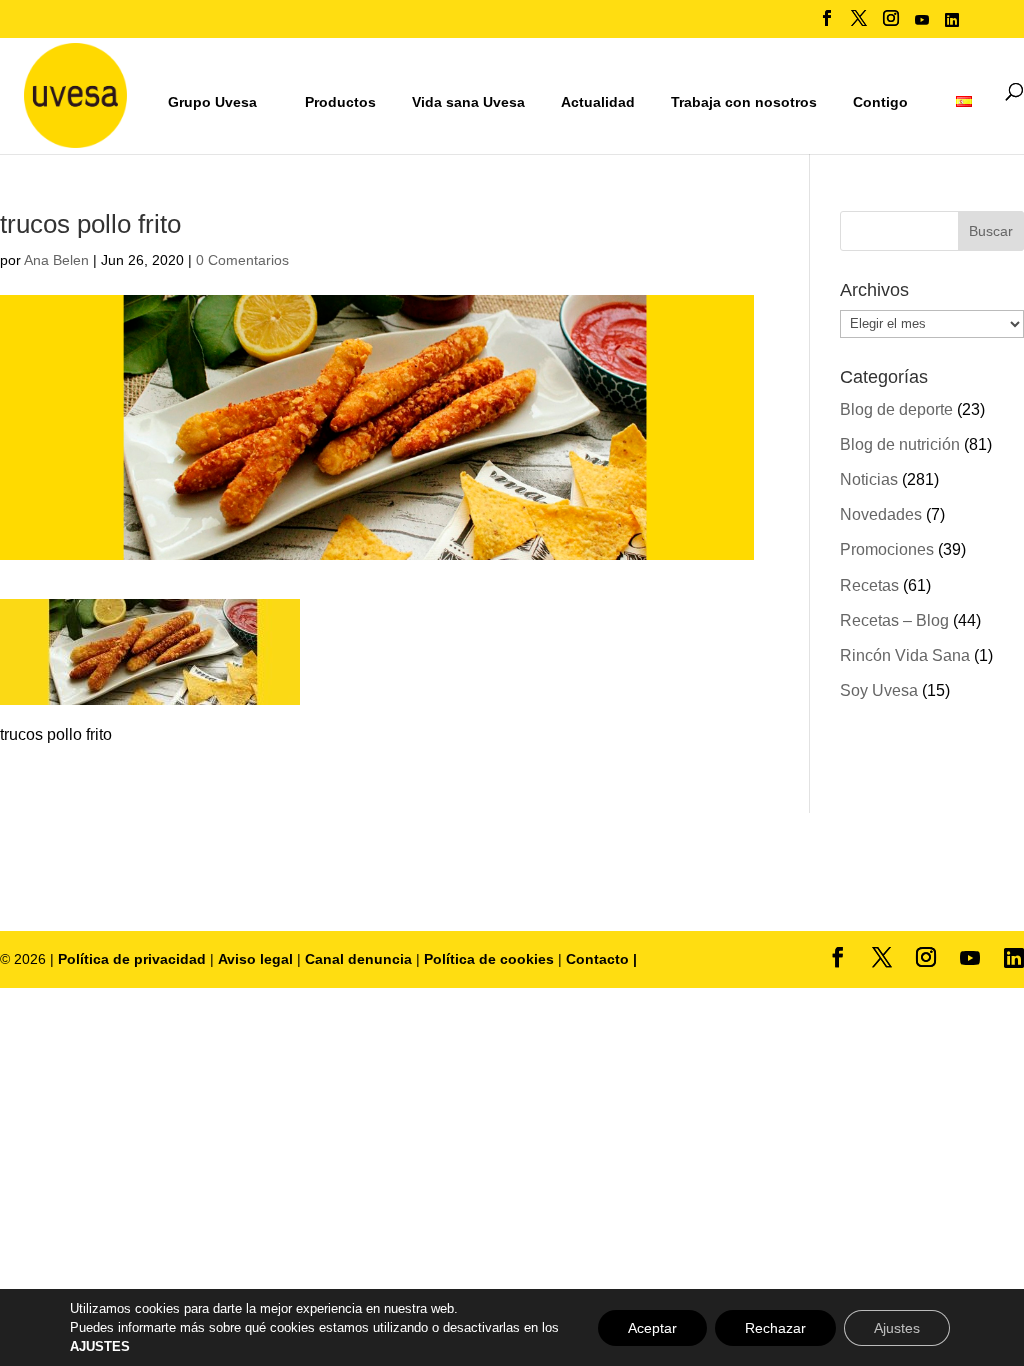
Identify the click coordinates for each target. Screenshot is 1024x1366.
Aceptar (652, 1328)
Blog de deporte (896, 409)
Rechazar (775, 1328)
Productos (340, 102)
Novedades (881, 514)
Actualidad (598, 102)
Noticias (869, 479)
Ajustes (897, 1328)
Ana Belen (56, 260)
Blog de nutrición (900, 444)
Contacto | (601, 959)
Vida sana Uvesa (468, 102)
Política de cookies (491, 959)
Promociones (887, 549)
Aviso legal (255, 959)
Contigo (880, 102)
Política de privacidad (134, 959)
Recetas (869, 585)
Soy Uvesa (879, 690)
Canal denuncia (358, 959)
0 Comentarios (242, 260)
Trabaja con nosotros (744, 102)
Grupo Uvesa (212, 102)
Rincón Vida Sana (905, 655)
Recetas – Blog (894, 620)
